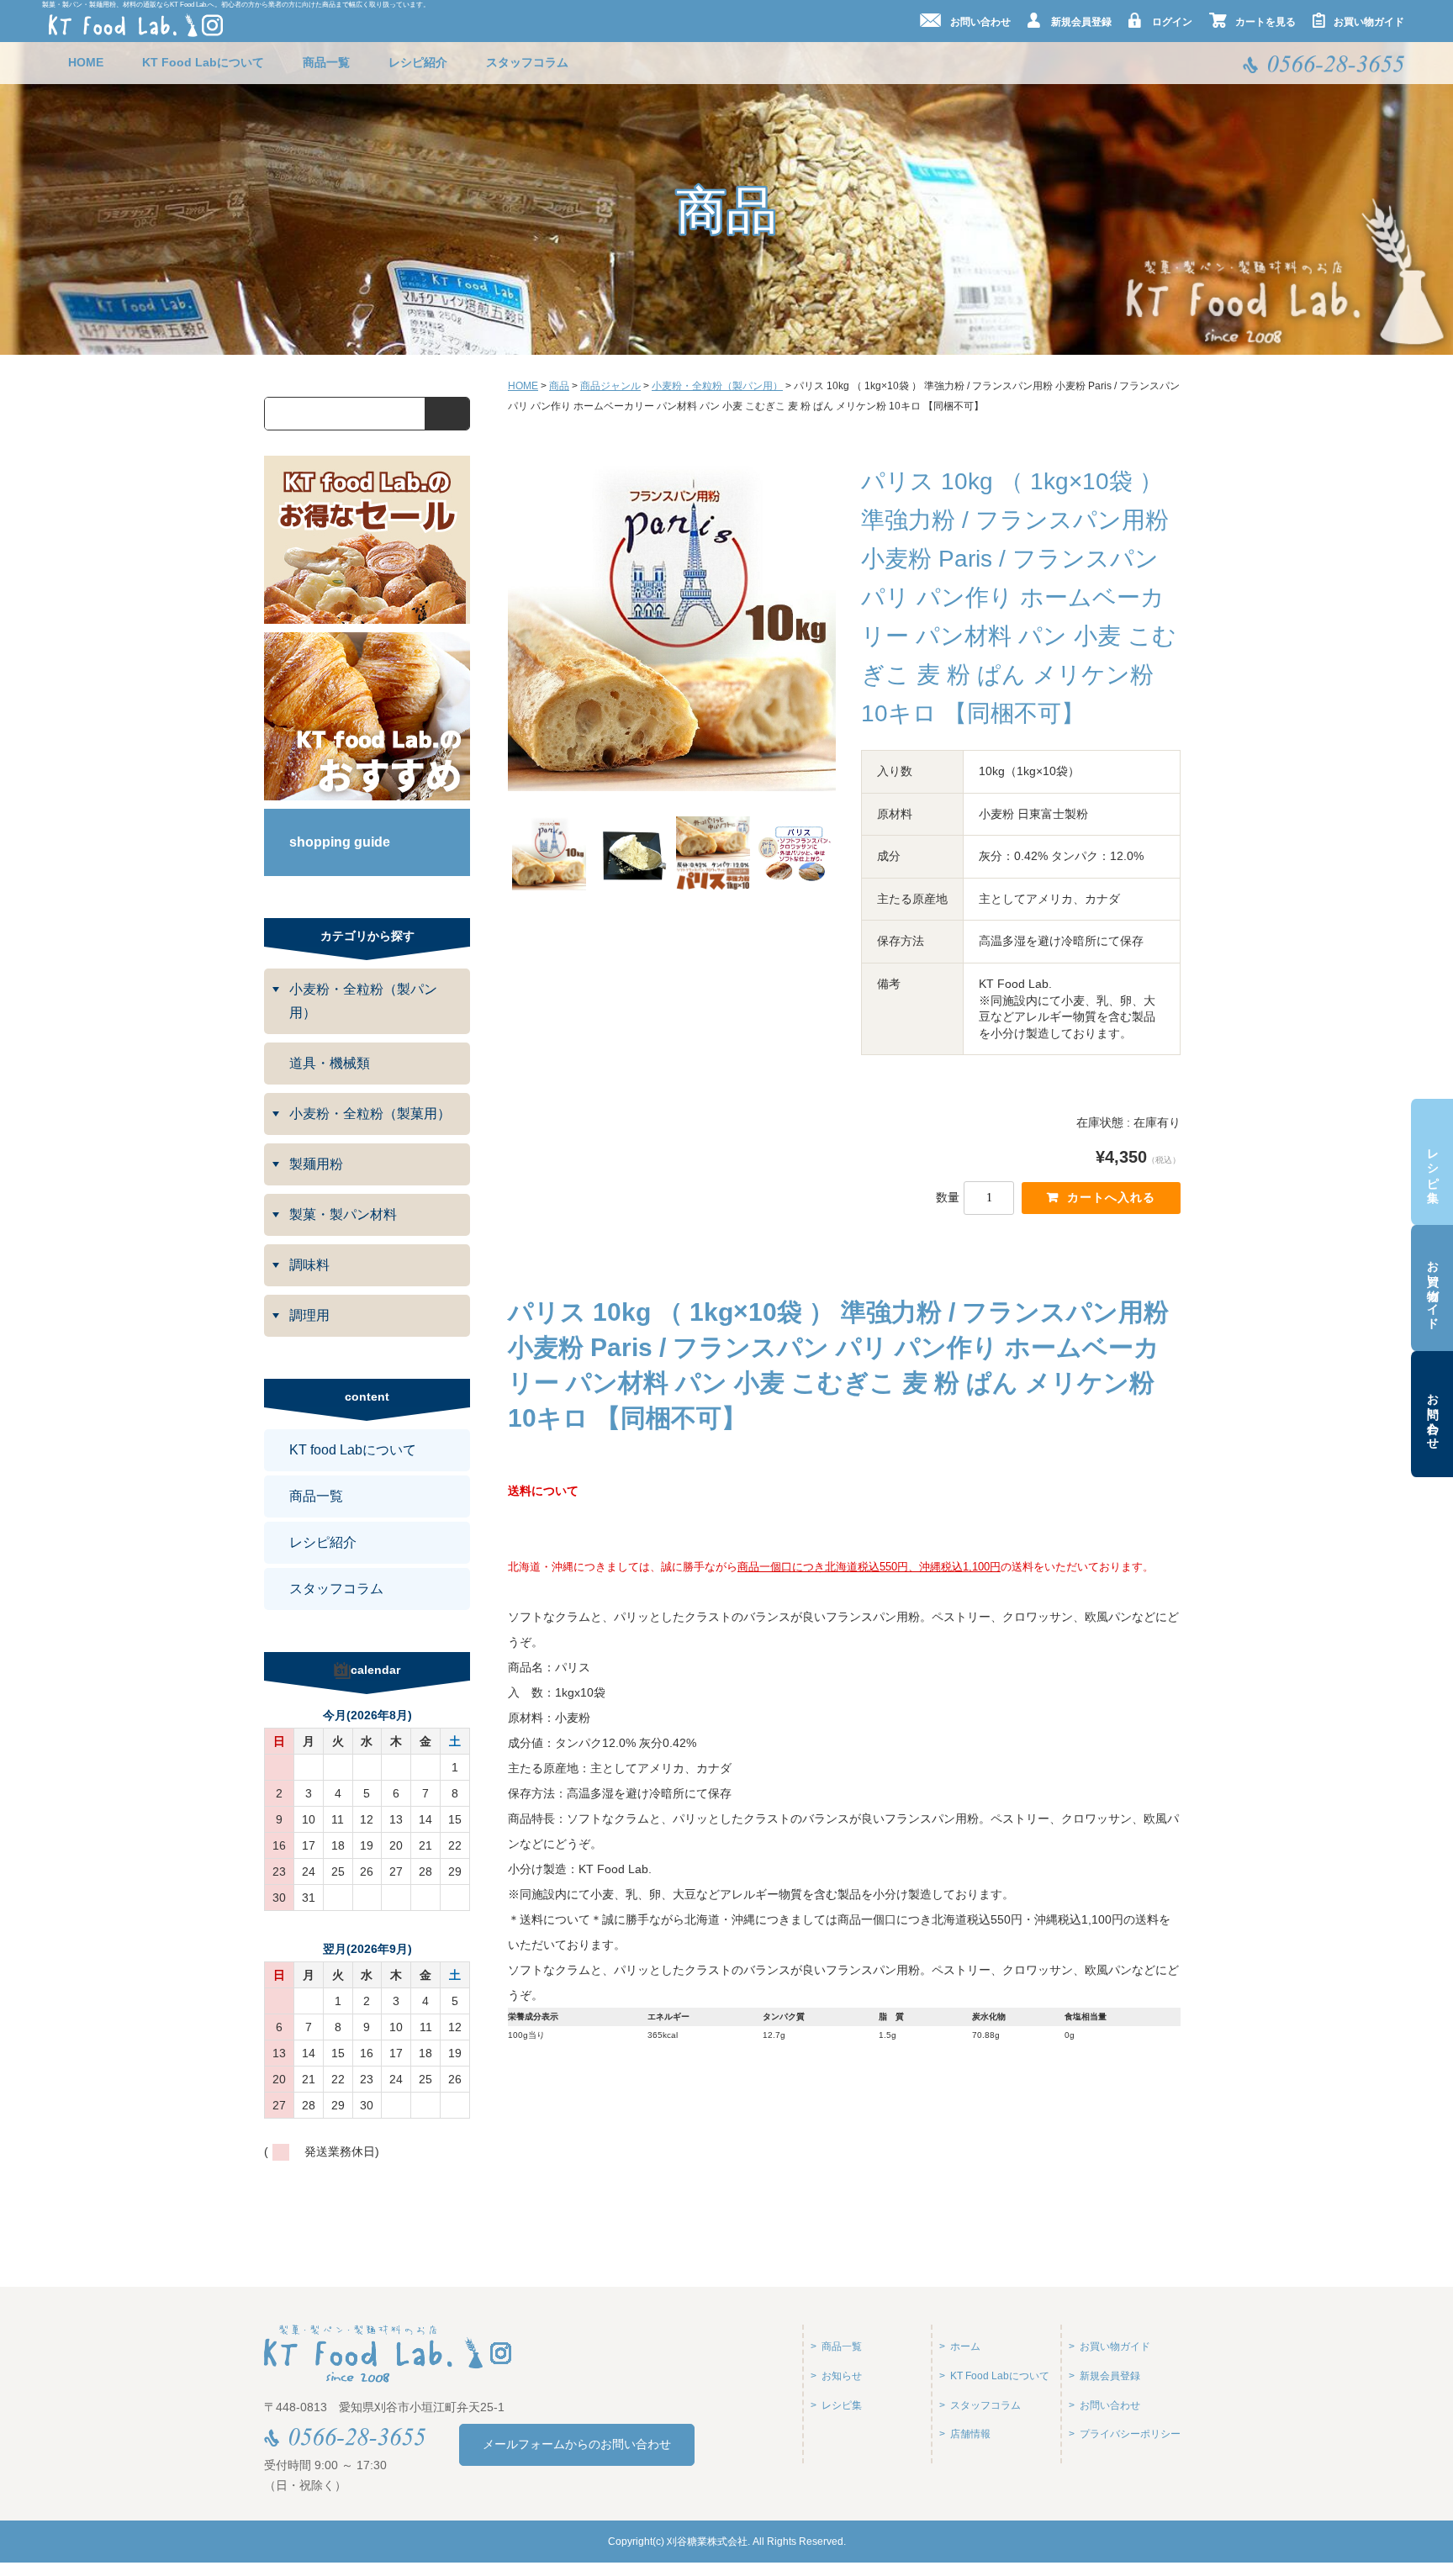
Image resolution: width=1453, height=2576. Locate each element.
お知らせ (842, 2376)
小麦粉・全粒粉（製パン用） (363, 1001)
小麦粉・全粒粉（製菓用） (370, 1114)
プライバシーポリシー (1130, 2434)
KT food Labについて (353, 1450)
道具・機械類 (330, 1063)
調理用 (309, 1315)
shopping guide (340, 842)
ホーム (965, 2346)
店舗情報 (970, 2434)
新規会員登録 (1081, 22)
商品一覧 (326, 62)
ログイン (1172, 22)
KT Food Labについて (203, 62)
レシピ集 (1433, 1162)
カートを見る (1265, 22)
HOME (86, 62)
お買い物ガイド (1433, 1288)
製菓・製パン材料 (343, 1214)
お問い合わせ (1433, 1414)
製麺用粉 (316, 1164)
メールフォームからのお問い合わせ (577, 2444)
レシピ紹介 (418, 62)
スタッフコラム (527, 62)
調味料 (309, 1265)
